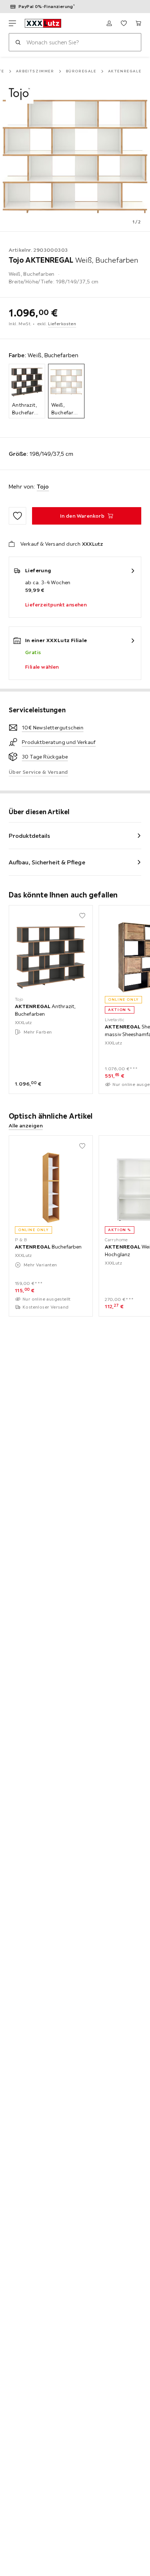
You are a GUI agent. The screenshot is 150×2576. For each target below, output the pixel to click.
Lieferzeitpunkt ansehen (56, 605)
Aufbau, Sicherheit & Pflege (47, 862)
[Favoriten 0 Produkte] (124, 23)
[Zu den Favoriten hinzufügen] (17, 516)
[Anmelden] (109, 23)
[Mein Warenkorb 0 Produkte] (138, 23)
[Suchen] (18, 42)
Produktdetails (29, 836)
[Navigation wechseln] (12, 23)
